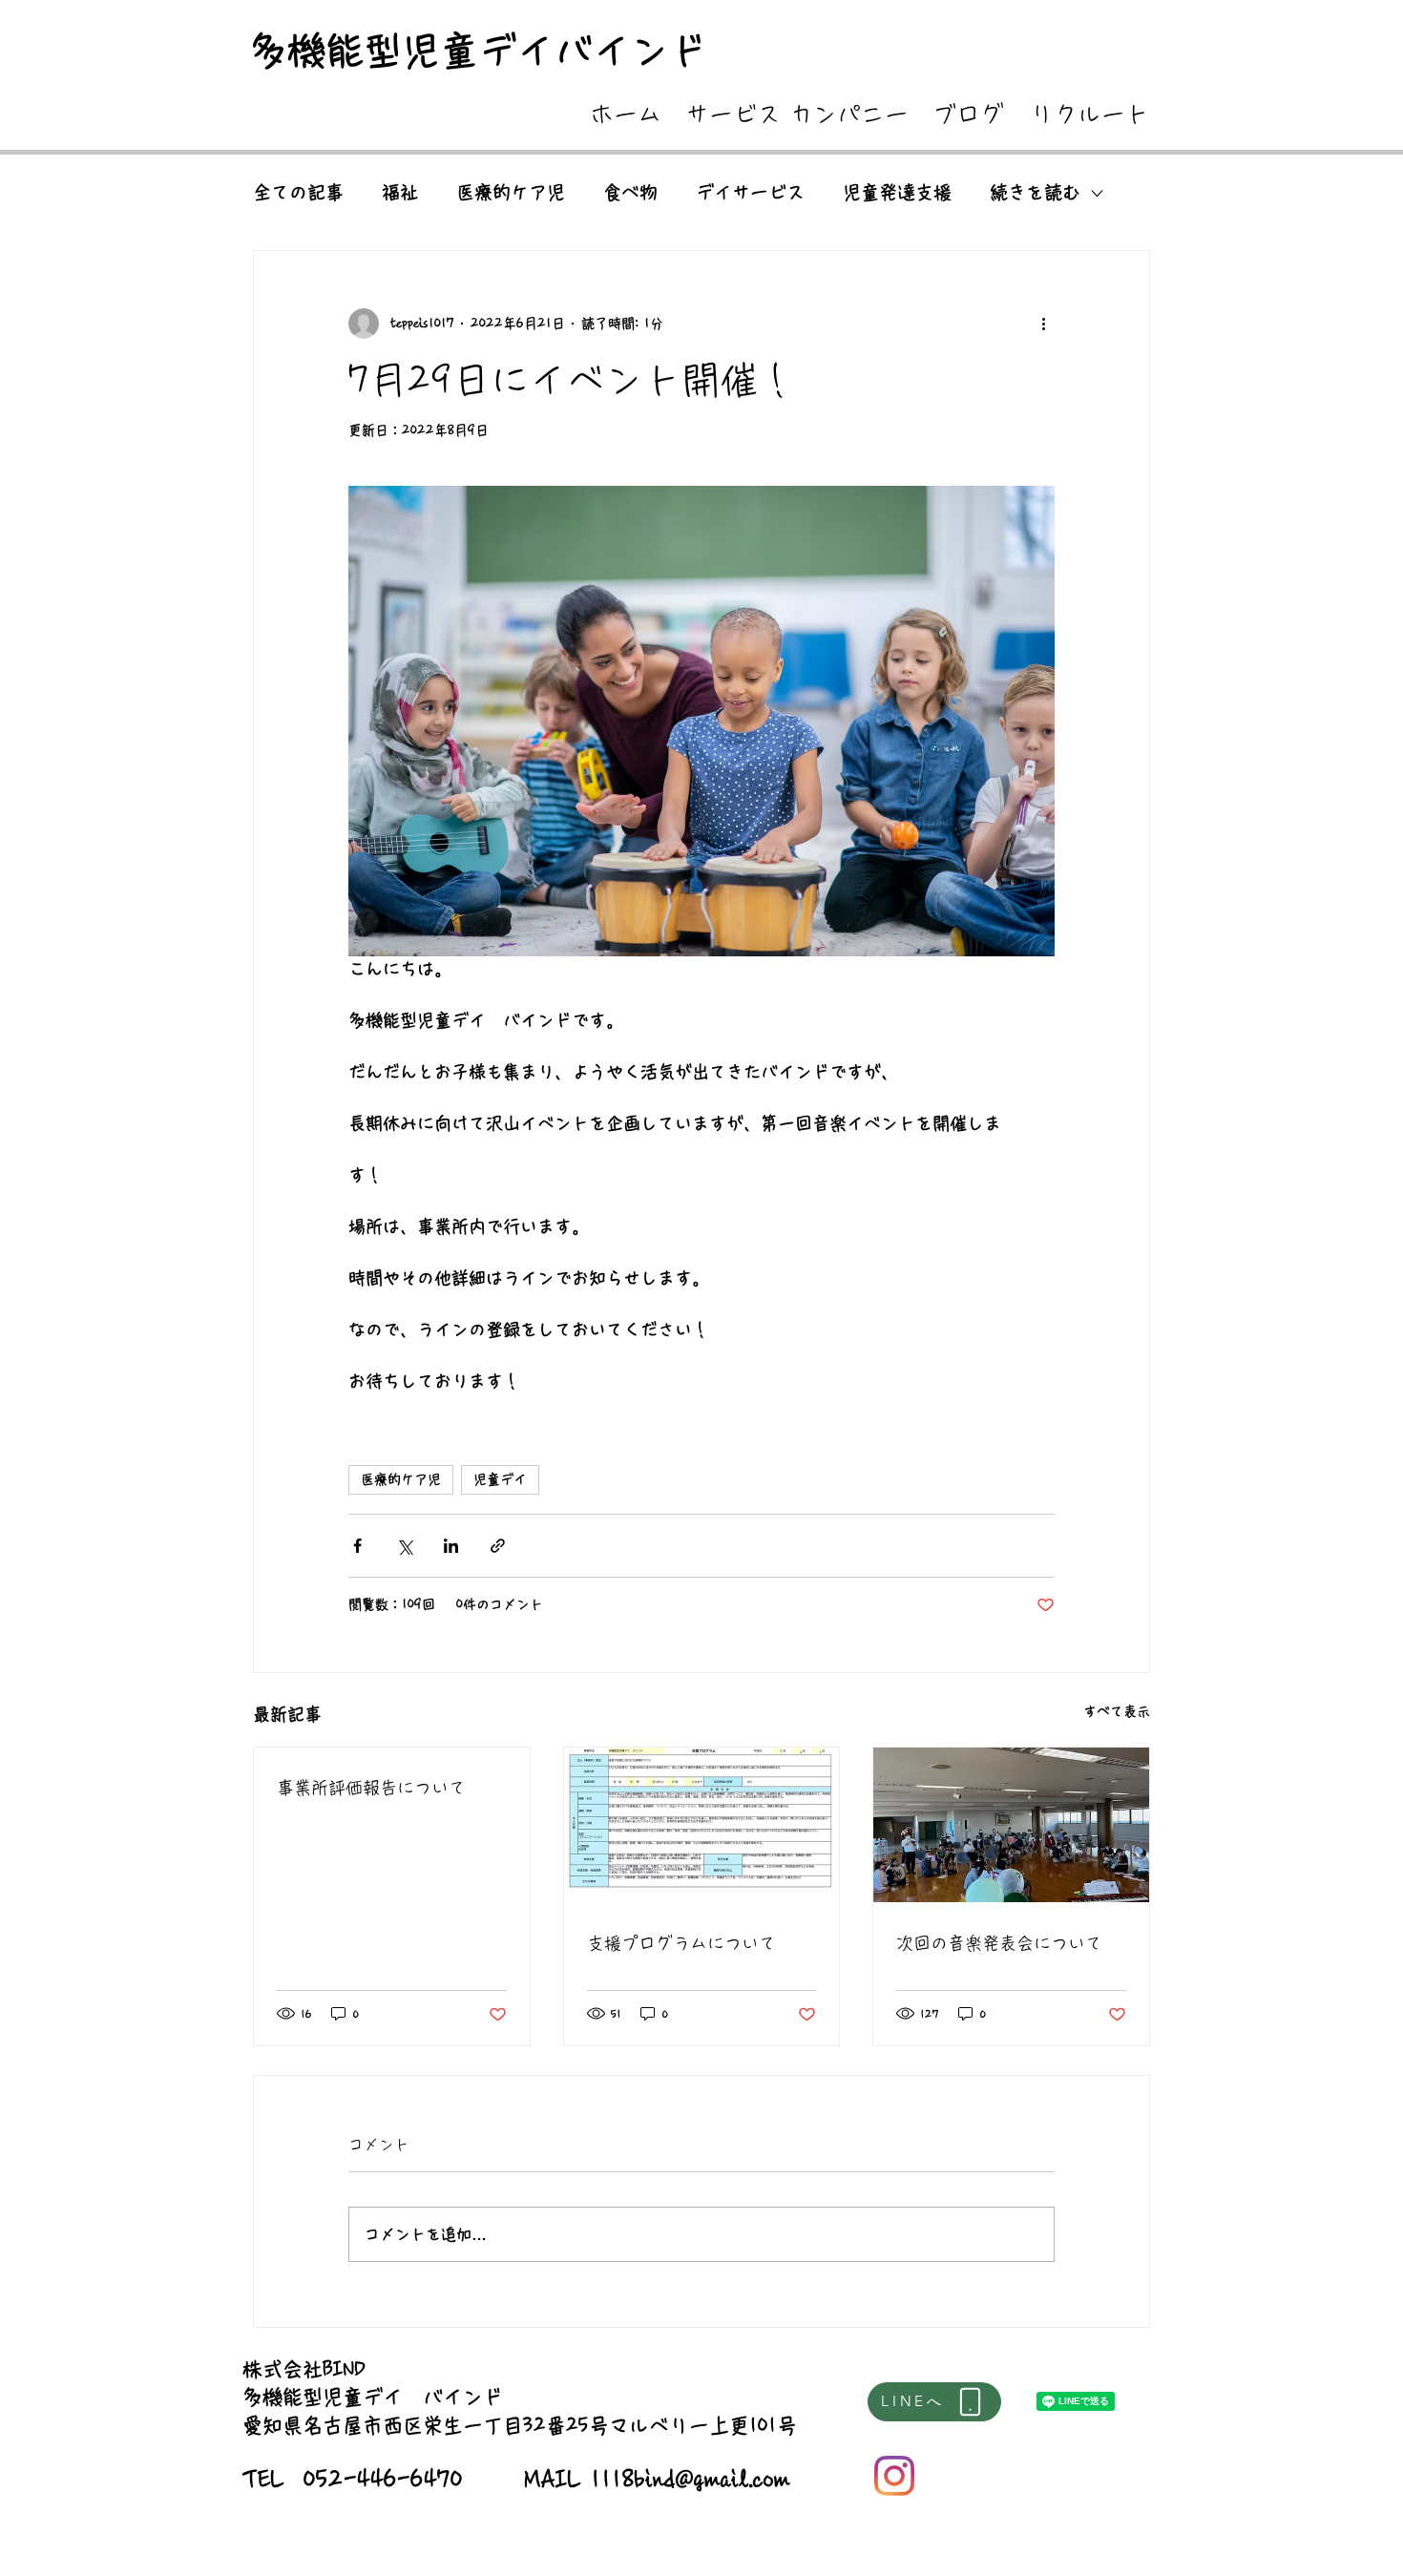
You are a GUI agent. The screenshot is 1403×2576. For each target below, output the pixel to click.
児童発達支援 (897, 192)
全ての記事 (298, 192)
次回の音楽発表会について (999, 1943)
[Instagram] (894, 2476)
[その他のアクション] (1043, 324)
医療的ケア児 (511, 192)
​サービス (733, 114)
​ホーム (626, 114)
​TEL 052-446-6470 (353, 2479)
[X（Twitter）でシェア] (404, 1546)
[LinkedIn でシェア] (451, 1546)
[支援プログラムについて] (702, 1825)
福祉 (400, 192)
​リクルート (1089, 114)
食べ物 (630, 192)
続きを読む (1035, 192)
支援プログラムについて (681, 1943)
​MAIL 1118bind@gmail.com (658, 2479)
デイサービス (750, 192)
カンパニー (849, 114)
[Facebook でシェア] (357, 1546)
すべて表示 (1117, 1711)
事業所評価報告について (371, 1788)
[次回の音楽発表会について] (1011, 1825)
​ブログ (968, 114)
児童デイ (500, 1479)
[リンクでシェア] (498, 1546)
